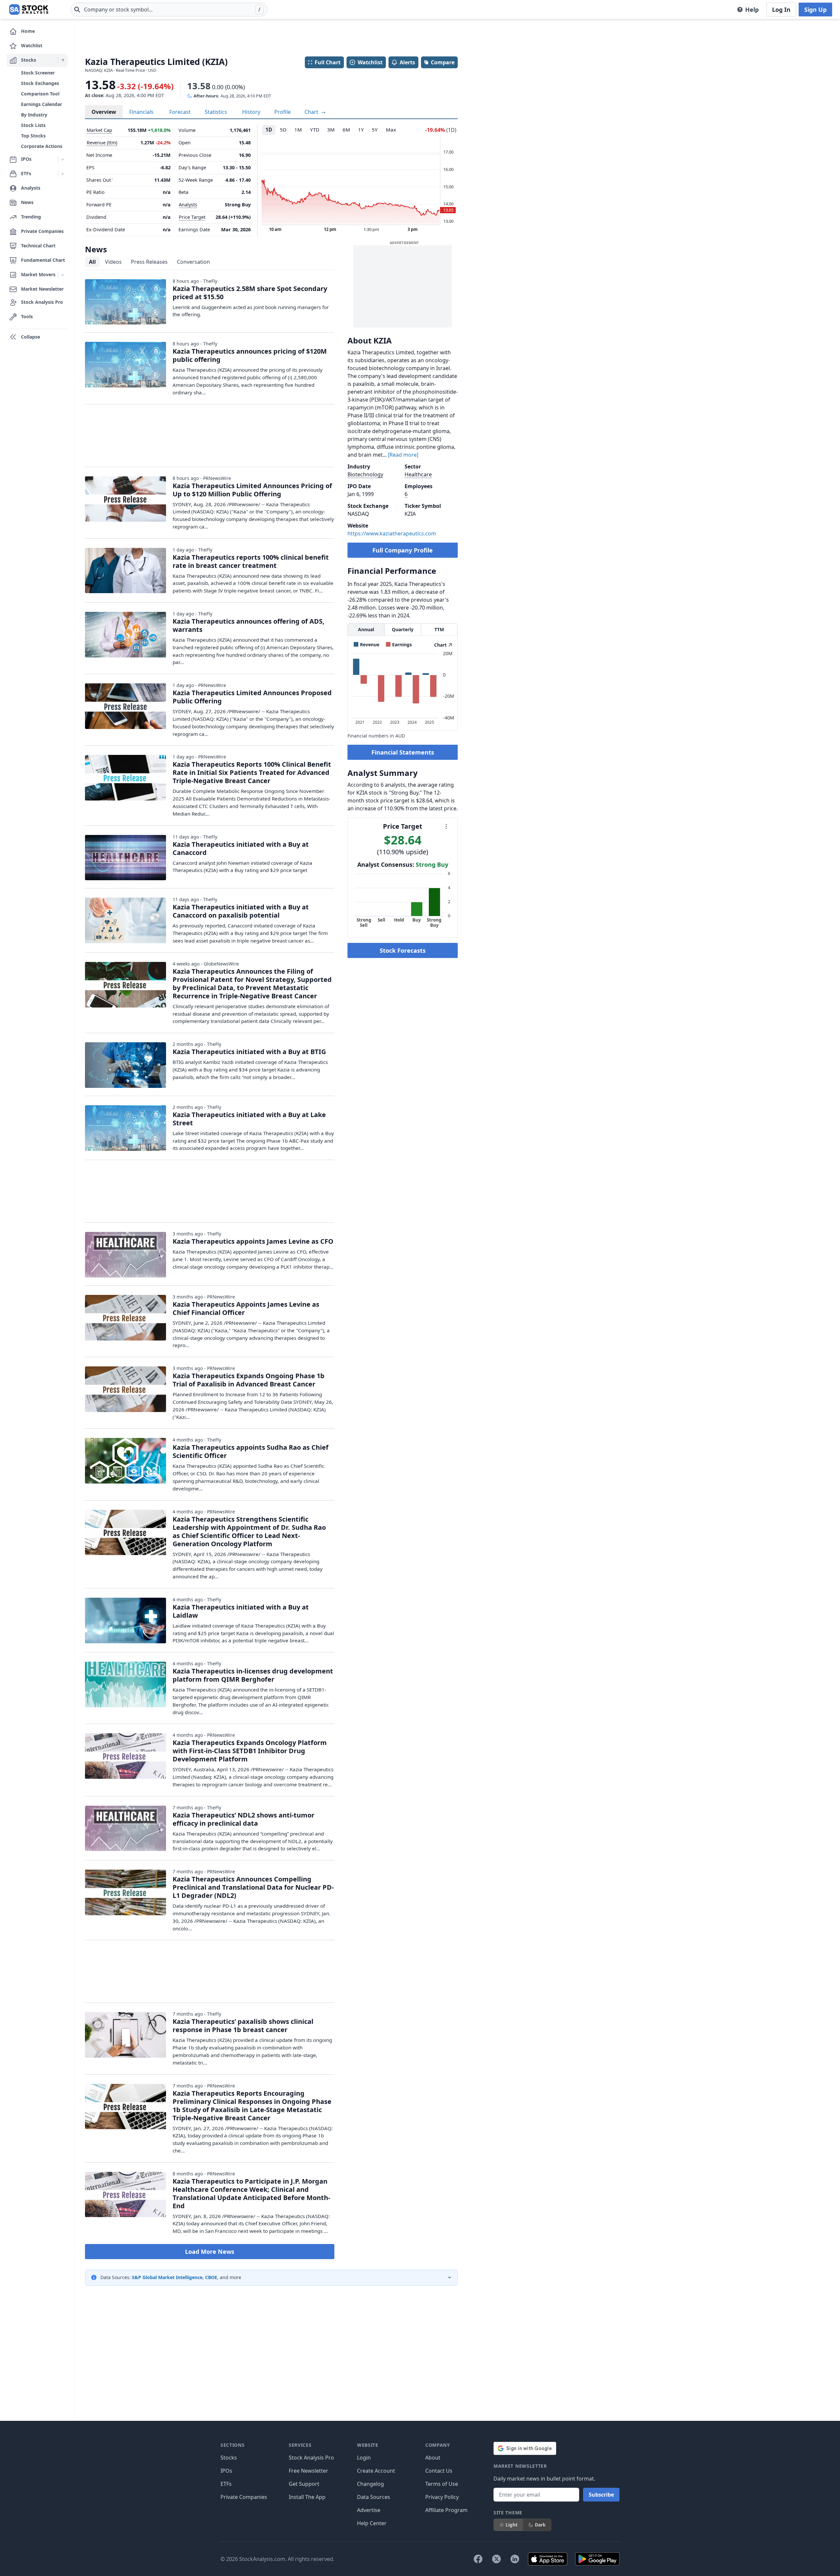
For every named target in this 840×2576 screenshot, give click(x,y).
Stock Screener (38, 73)
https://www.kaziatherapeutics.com (392, 533)
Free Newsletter (308, 2471)
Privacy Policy (442, 2497)
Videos (113, 262)
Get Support (304, 2484)
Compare (443, 62)
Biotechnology (365, 474)
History (251, 112)
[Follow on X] (496, 2559)
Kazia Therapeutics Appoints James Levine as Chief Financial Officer (246, 1308)
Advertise (369, 2510)
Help (752, 10)
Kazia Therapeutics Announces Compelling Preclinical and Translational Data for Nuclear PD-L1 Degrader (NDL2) (253, 1887)
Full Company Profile (403, 550)
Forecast (180, 112)
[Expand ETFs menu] (63, 174)
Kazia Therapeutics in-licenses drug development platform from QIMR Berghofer (253, 1675)
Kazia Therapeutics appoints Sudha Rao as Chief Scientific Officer (251, 1451)
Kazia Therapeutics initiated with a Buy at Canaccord (241, 848)
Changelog (370, 2484)
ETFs (226, 2484)
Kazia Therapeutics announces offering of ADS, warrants (249, 625)
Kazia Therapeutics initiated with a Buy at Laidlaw (241, 1611)
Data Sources (374, 2497)
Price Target (192, 217)
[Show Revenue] (367, 644)
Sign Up (815, 10)
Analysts (188, 205)
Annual (366, 629)
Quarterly (403, 629)
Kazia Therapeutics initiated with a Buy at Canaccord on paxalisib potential (241, 911)
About (433, 2458)
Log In (781, 10)
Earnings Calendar (42, 104)
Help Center (372, 2523)
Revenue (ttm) (102, 143)
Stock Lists (33, 125)
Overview (104, 112)
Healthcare (418, 474)
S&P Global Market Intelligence (167, 2277)
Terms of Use (442, 2484)
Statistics (216, 112)
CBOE (211, 2277)
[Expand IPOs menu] (63, 159)
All (92, 262)
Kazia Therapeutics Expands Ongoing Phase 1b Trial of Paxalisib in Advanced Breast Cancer (249, 1380)
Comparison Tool (40, 94)
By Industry (34, 115)
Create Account (376, 2471)
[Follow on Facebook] (478, 2559)
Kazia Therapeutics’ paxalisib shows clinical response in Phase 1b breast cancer (243, 2025)
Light (512, 2525)
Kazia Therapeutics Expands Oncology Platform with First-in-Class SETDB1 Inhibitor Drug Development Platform (250, 1751)
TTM (439, 629)
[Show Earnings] (399, 644)
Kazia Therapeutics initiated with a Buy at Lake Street (249, 1119)
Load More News (210, 2252)
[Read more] (403, 455)
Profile (283, 112)
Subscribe (601, 2495)
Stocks (229, 2458)
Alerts (407, 62)
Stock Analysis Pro (311, 2458)
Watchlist (370, 62)
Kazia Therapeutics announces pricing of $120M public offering (250, 355)
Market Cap (99, 130)
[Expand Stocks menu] (63, 60)
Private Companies (244, 2497)
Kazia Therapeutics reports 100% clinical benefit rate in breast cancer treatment (251, 561)
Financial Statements (403, 752)
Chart (312, 112)
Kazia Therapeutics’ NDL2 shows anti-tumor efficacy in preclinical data (243, 1819)
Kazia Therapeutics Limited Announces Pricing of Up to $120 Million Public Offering (252, 490)
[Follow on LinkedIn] (515, 2559)
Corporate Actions (42, 146)
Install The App (307, 2497)
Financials (141, 112)
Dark (540, 2525)
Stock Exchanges (40, 83)
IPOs (226, 2471)
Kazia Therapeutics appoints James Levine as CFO (253, 1241)
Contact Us (439, 2471)
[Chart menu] (446, 826)
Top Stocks (33, 136)
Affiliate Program (446, 2510)
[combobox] (169, 10)
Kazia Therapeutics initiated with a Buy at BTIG (249, 1052)
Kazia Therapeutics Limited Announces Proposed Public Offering (252, 697)
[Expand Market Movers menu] (63, 275)
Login (364, 2458)
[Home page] (29, 10)
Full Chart (328, 62)
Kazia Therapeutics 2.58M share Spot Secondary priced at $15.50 (250, 293)
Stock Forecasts (403, 950)
